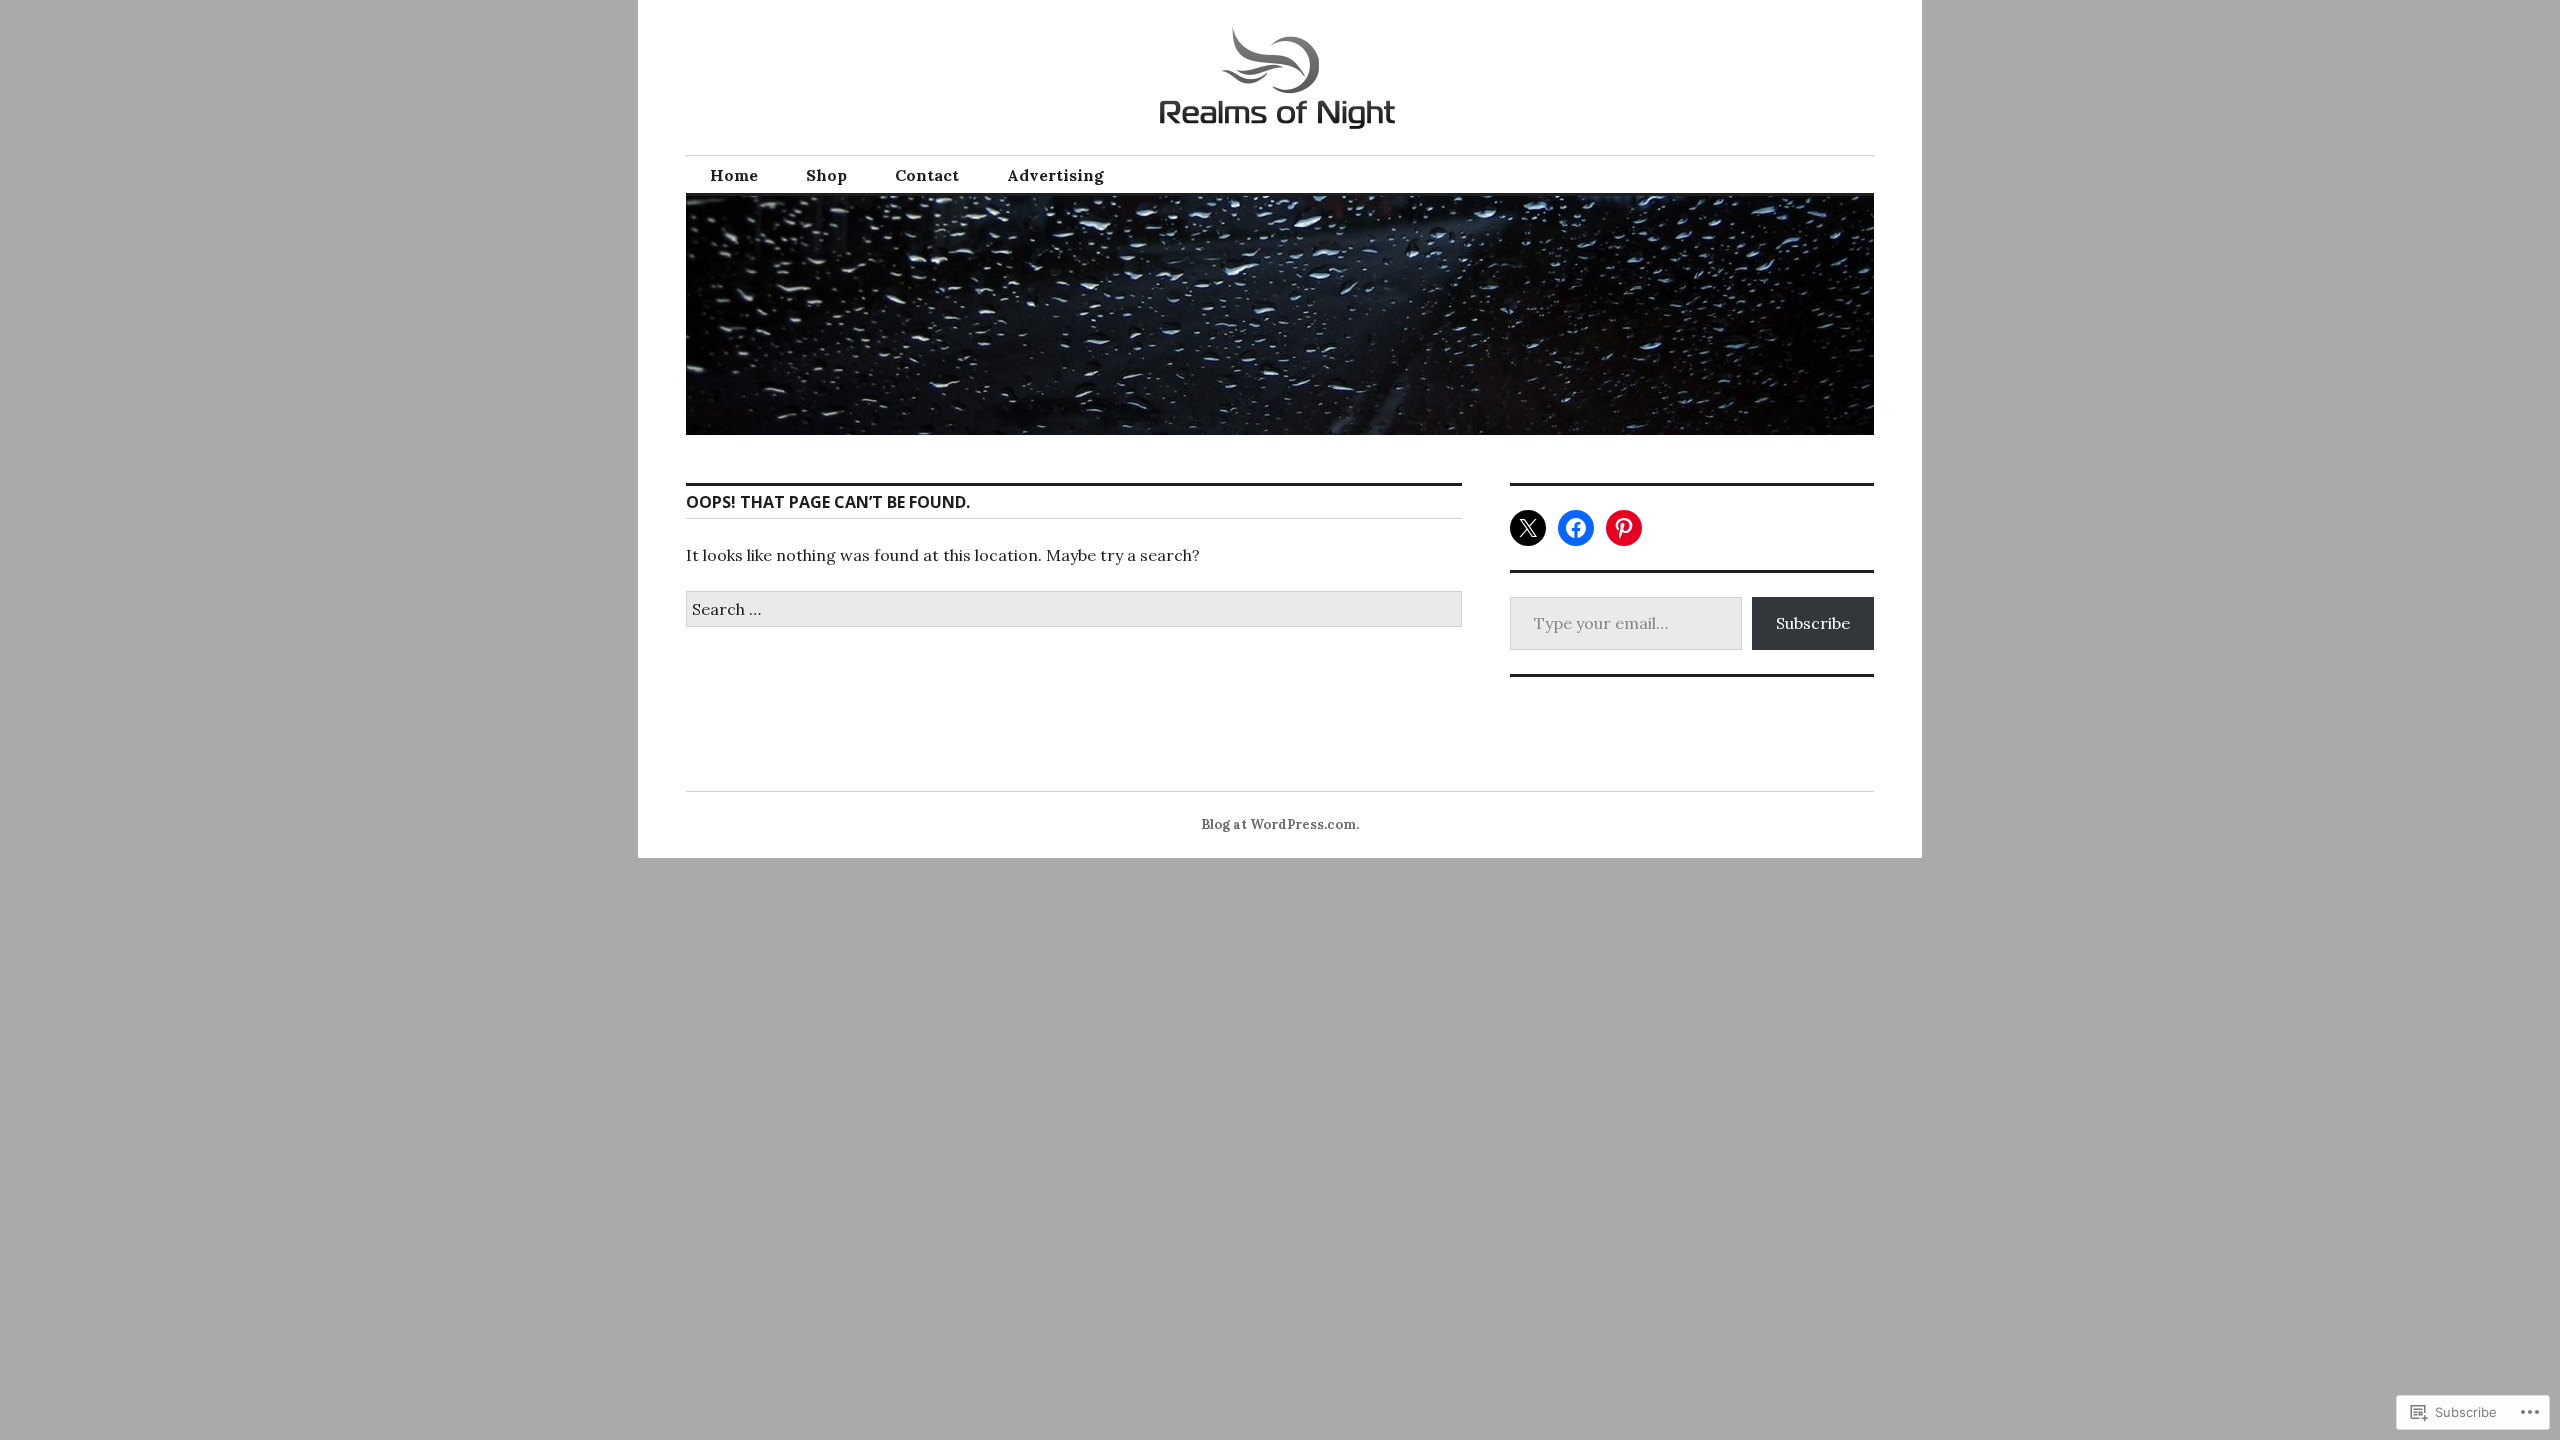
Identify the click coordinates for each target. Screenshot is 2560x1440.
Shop (826, 175)
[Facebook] (1576, 528)
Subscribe (1813, 623)
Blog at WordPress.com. (1280, 824)
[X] (1528, 528)
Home (734, 175)
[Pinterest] (1624, 528)
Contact (927, 175)
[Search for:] (1074, 609)
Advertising (1055, 175)
